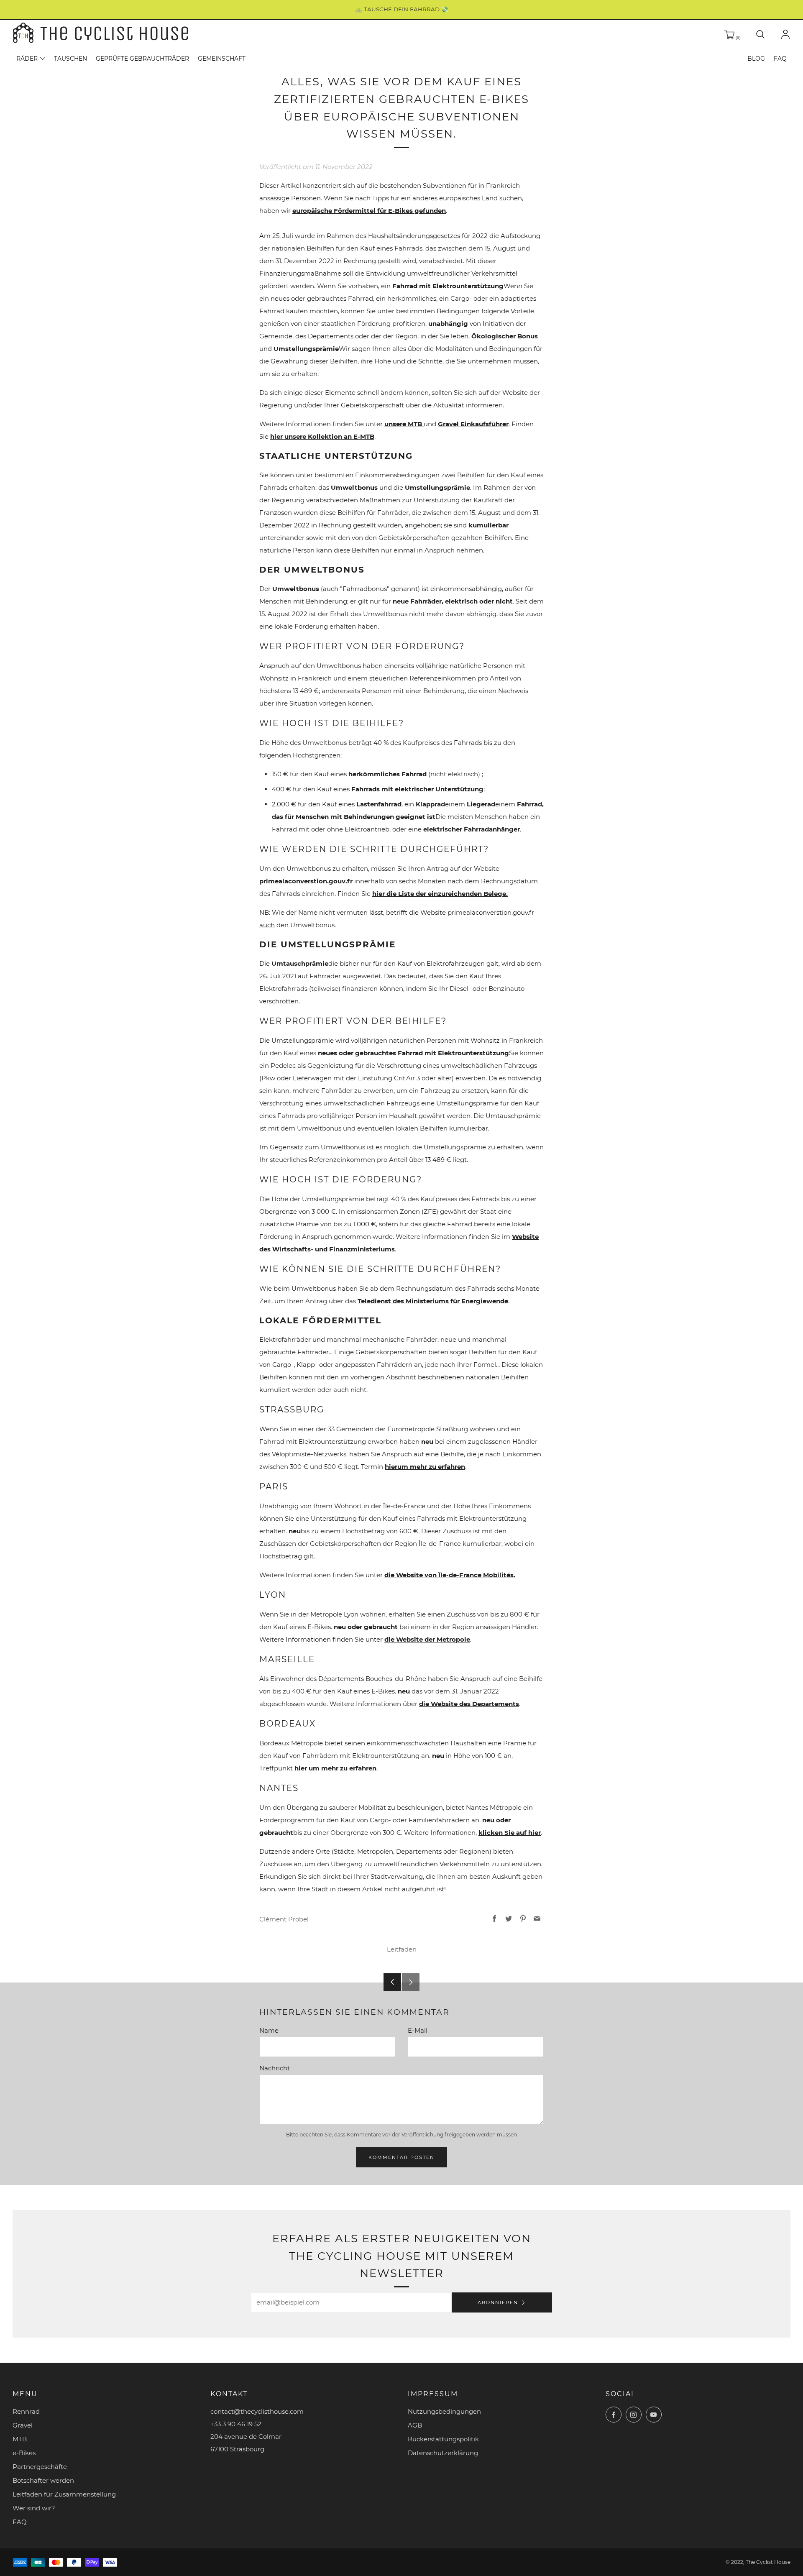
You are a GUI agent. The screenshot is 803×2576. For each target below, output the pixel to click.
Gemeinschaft (222, 59)
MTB (20, 2439)
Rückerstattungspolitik (443, 2439)
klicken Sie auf (510, 1833)
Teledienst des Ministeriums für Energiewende (433, 1301)
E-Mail (418, 2030)
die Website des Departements (469, 1704)
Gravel (23, 2425)
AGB (415, 2425)
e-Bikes (24, 2453)
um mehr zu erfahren (425, 1467)
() (737, 38)
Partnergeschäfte (40, 2467)
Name (269, 2030)
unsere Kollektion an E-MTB (322, 436)
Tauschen (70, 59)
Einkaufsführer (473, 424)
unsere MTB (404, 424)
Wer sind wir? (34, 2508)
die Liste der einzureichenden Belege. (440, 894)
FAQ (780, 59)
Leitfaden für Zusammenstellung (64, 2494)
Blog (756, 59)
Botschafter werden (43, 2480)
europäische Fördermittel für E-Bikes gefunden (369, 211)
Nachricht (275, 2068)
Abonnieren (498, 2302)
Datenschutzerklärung (443, 2453)
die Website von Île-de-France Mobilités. (450, 1575)
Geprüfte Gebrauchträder (142, 59)
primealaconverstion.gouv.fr (306, 881)
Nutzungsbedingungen (444, 2411)
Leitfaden (402, 1949)
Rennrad (26, 2411)
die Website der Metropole (427, 1639)
